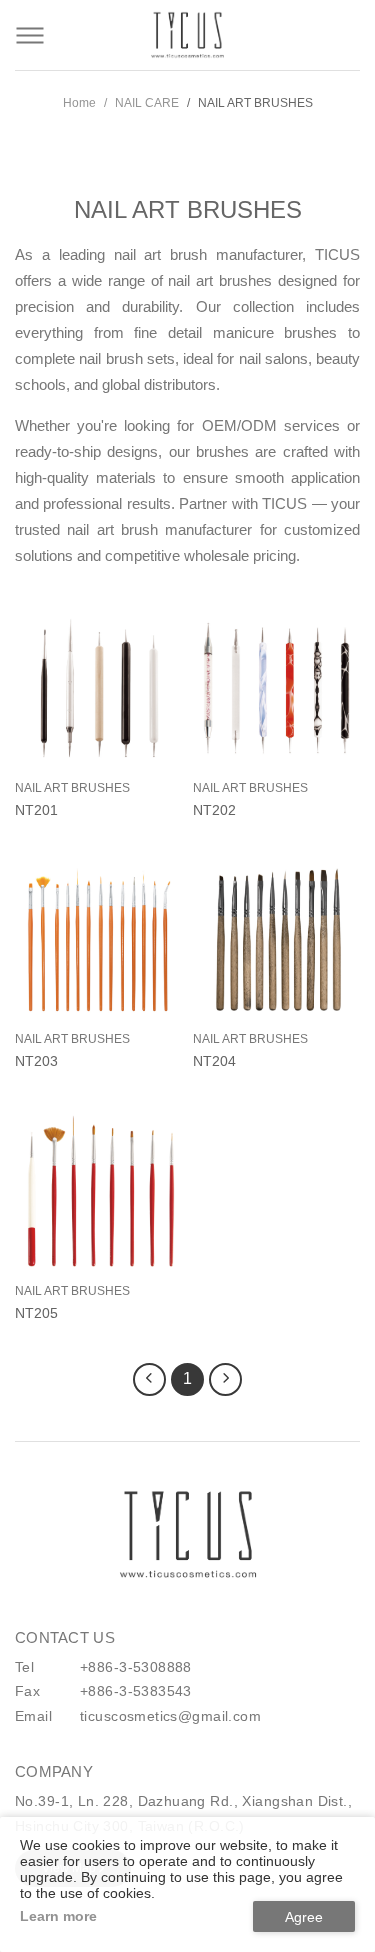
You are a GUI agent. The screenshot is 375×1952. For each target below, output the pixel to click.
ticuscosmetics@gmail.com (170, 1716)
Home (79, 103)
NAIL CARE (147, 103)
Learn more (58, 1916)
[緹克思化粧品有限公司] (188, 1535)
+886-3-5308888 (136, 1667)
